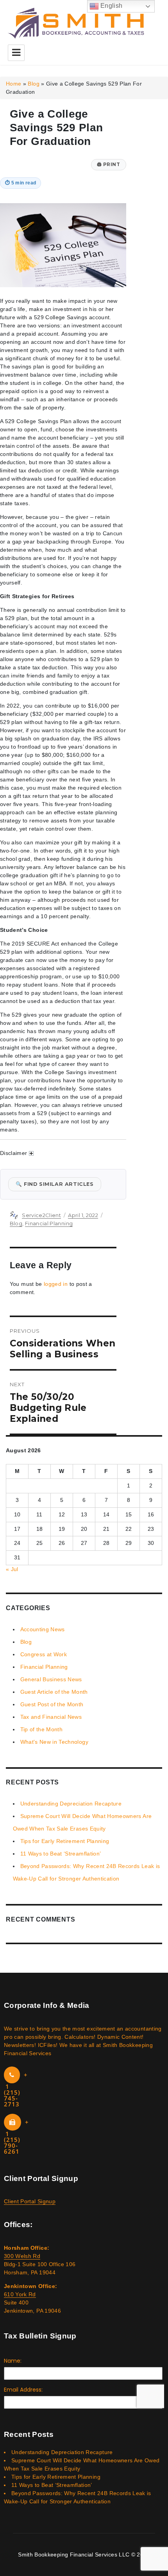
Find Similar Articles (55, 1184)
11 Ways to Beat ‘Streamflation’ (61, 1854)
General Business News (51, 1679)
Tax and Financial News (51, 1717)
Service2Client (41, 1215)
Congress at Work (44, 1654)
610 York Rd (20, 2294)
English (111, 6)
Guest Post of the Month (52, 1704)
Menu (16, 53)
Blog (33, 84)
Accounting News (43, 1629)
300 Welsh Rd (22, 2256)
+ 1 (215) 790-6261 (16, 2137)
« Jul (12, 1569)
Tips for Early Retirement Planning (65, 1841)
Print (109, 164)
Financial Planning (49, 1223)
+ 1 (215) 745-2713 (16, 2089)
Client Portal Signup (30, 2201)
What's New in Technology (54, 1742)
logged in (56, 1284)
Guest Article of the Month (54, 1692)
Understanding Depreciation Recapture (71, 1804)
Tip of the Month (42, 1729)
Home (13, 84)
